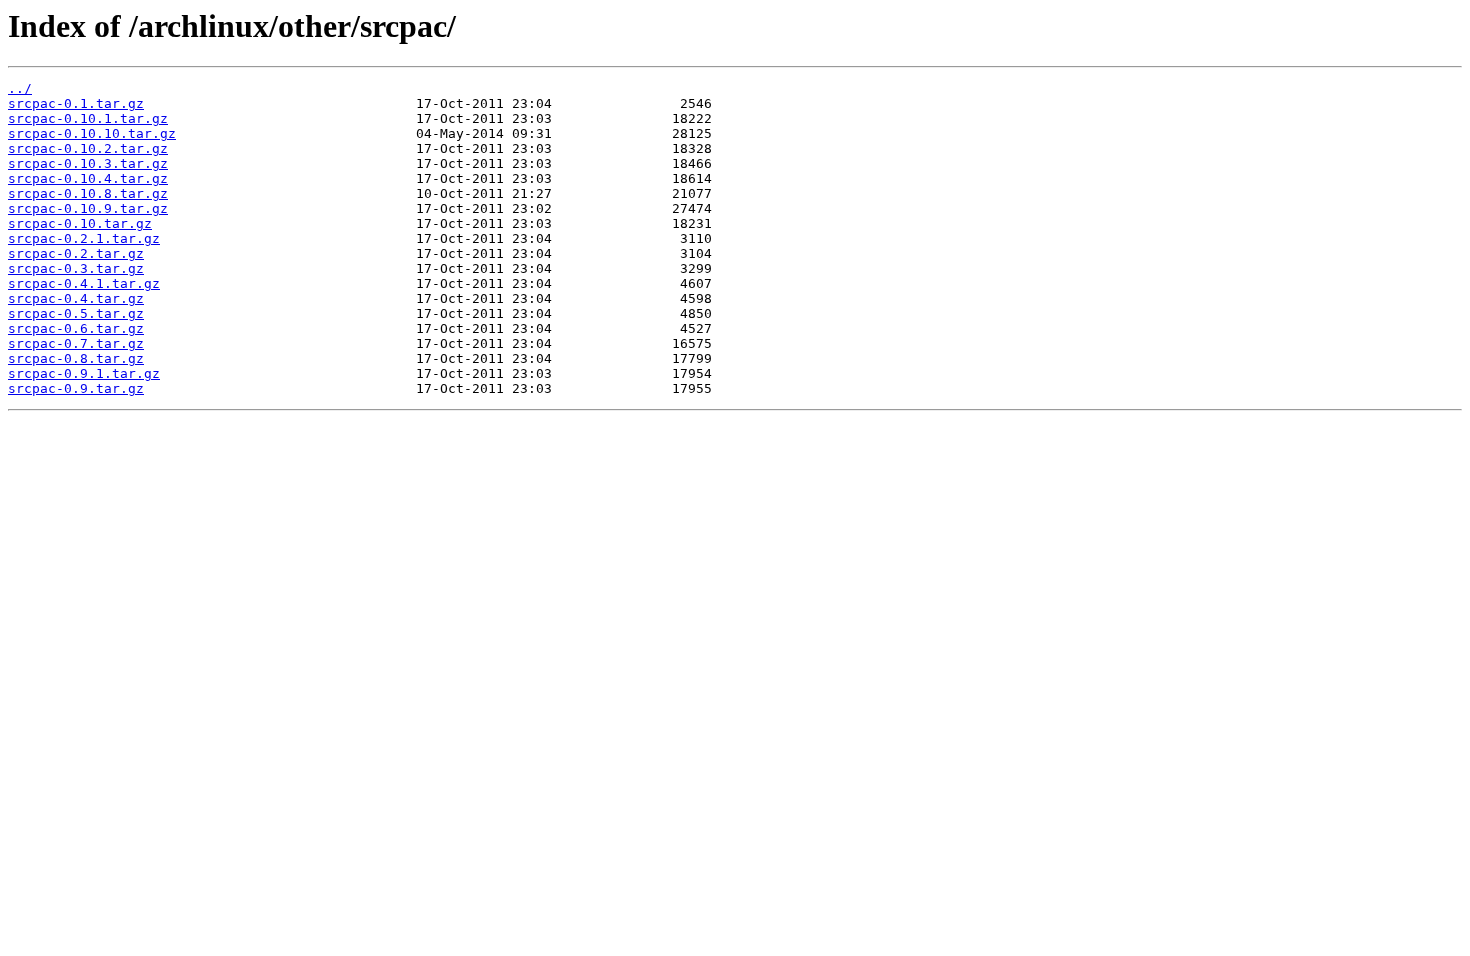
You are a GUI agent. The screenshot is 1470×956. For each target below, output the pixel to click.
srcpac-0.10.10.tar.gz (92, 133)
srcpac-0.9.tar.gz (76, 388)
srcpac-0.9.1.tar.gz (84, 373)
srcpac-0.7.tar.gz (76, 343)
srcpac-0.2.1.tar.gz (84, 238)
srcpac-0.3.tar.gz (76, 268)
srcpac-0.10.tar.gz (80, 223)
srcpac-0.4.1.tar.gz (84, 283)
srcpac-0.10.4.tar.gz (88, 178)
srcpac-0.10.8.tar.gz (88, 193)
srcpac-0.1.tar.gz (76, 103)
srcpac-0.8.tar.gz (76, 358)
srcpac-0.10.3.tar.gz (88, 163)
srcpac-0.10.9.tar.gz (88, 208)
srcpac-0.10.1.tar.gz (88, 118)
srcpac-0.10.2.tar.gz (88, 148)
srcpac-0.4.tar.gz (76, 298)
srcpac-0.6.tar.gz (76, 328)
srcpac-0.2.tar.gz (76, 253)
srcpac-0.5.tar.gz (76, 313)
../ (20, 88)
